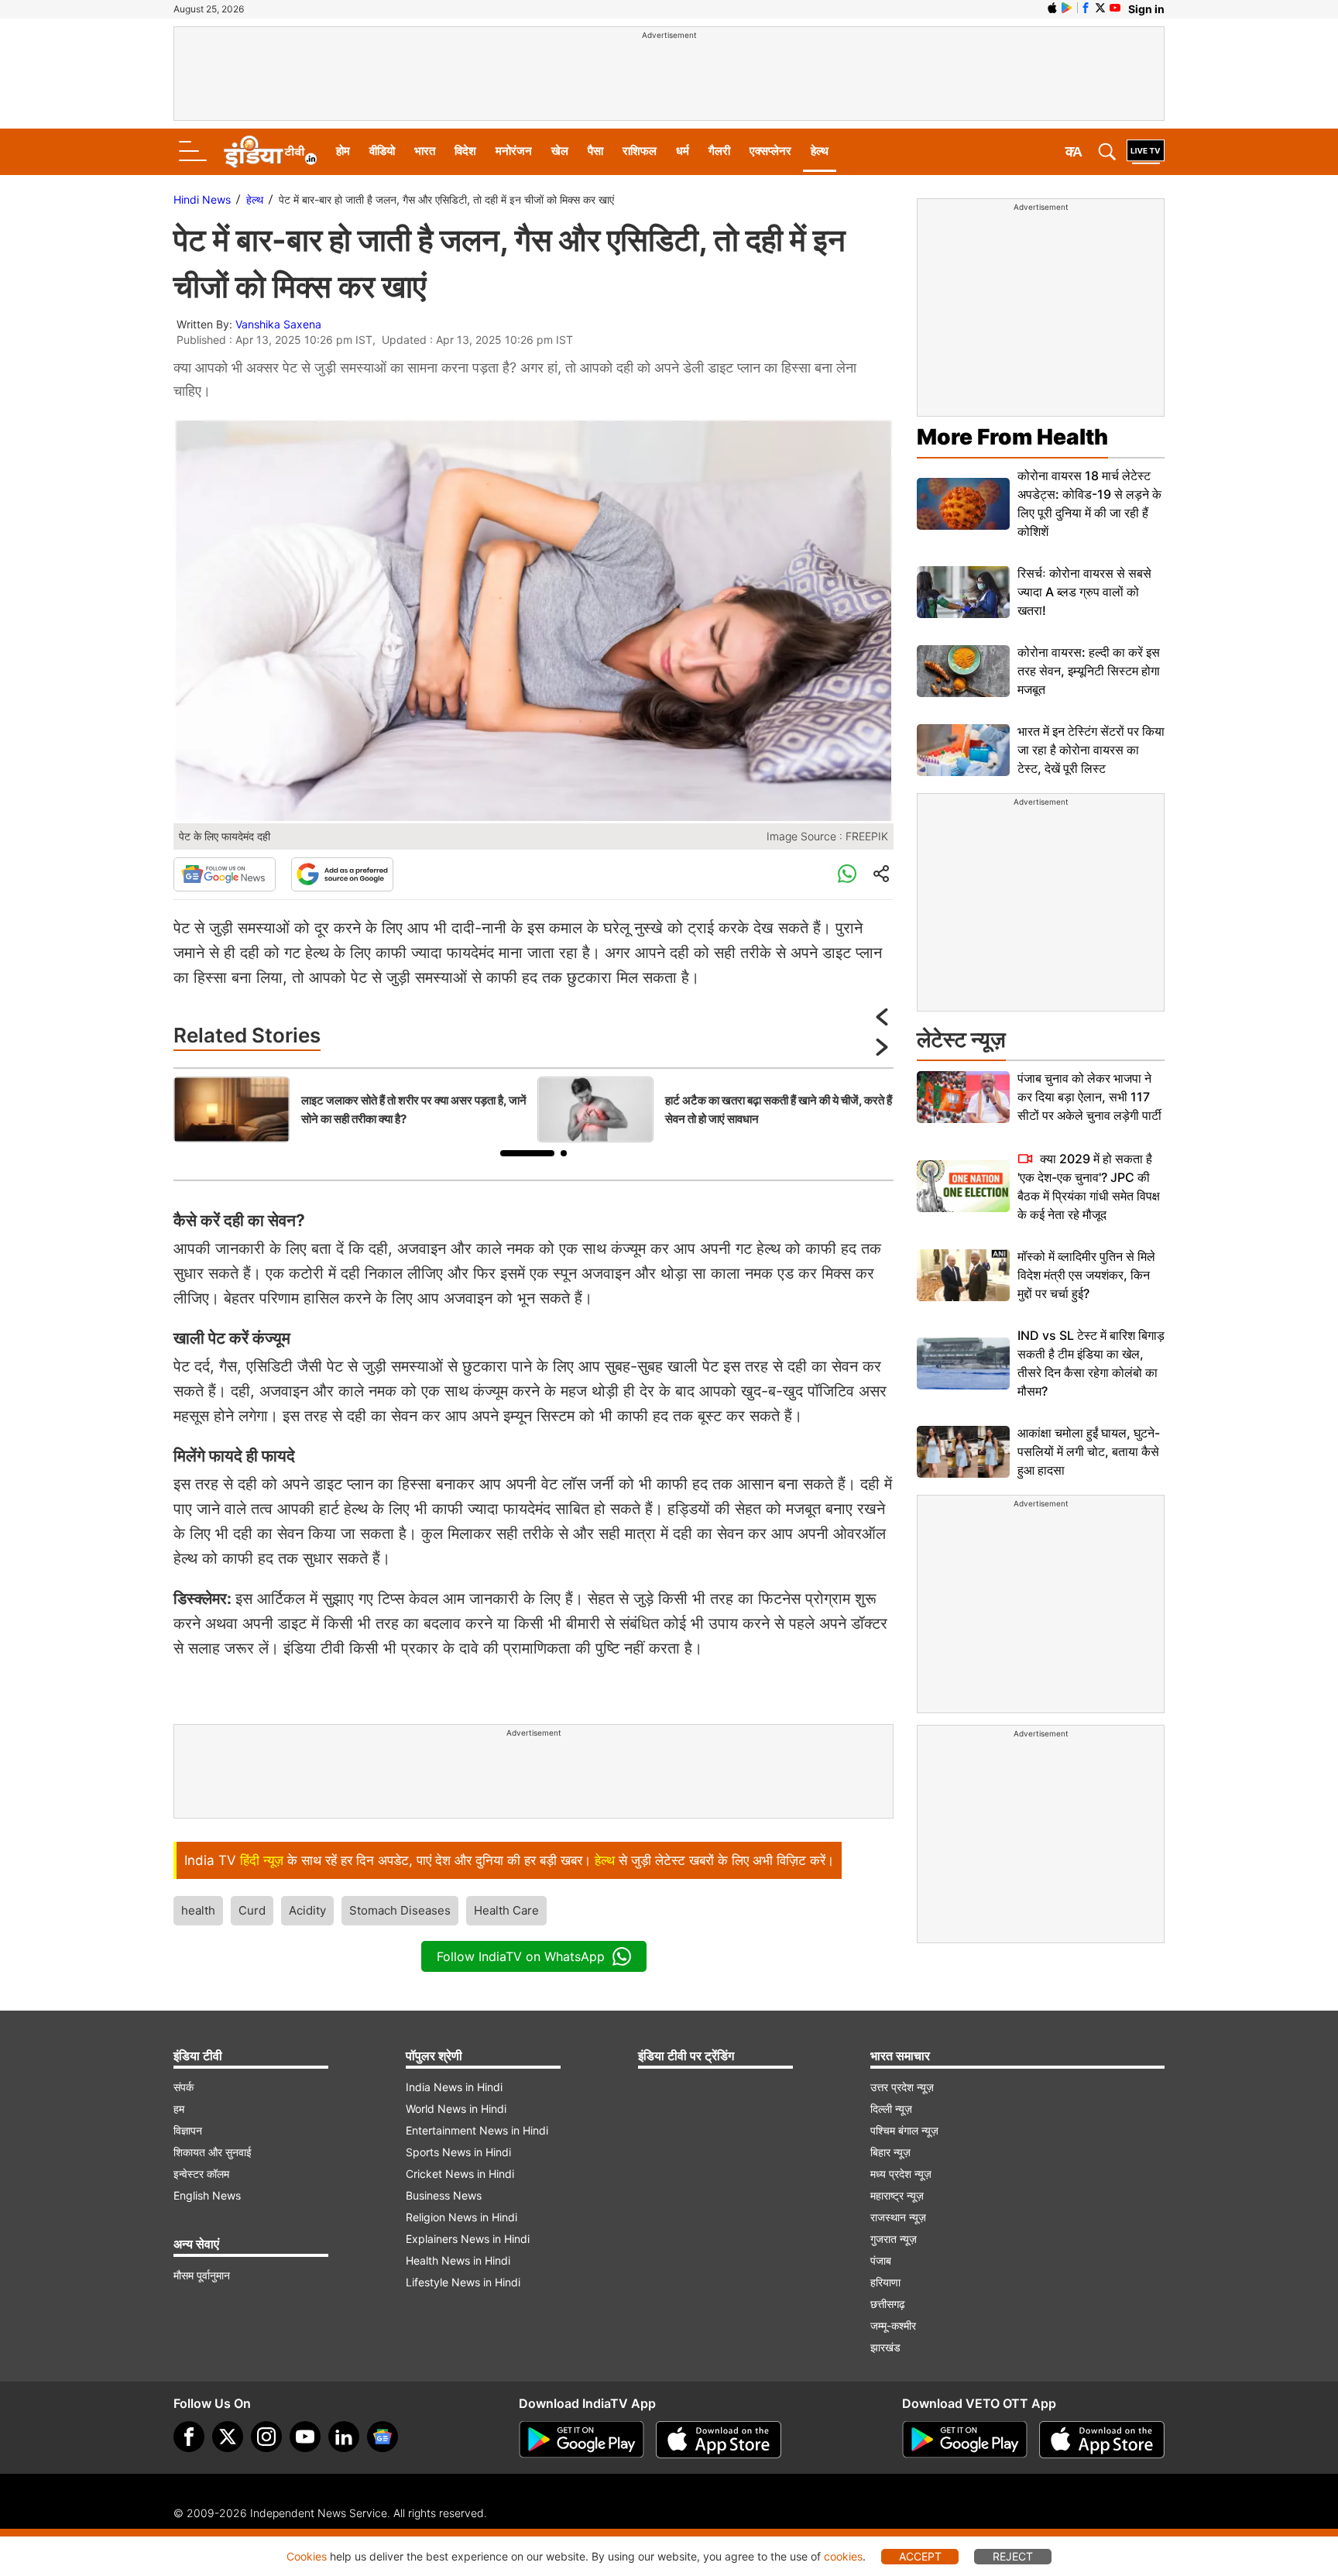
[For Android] (965, 2440)
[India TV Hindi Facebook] (1086, 8)
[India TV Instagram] (266, 2437)
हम (179, 2109)
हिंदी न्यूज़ (262, 1860)
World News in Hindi (456, 2109)
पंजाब (881, 2260)
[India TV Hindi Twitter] (1100, 8)
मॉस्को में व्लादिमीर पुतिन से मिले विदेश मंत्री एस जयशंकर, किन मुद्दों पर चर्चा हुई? (1086, 1275)
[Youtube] (305, 2437)
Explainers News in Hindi (468, 2239)
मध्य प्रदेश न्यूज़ (901, 2174)
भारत (425, 151)
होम (343, 151)
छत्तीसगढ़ (888, 2304)
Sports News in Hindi (458, 2152)
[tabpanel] (352, 1109)
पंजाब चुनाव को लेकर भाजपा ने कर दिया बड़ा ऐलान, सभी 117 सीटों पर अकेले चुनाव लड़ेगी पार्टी (1089, 1097)
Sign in (1146, 9)
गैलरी (719, 151)
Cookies (307, 2556)
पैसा (595, 151)
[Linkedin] (344, 2437)
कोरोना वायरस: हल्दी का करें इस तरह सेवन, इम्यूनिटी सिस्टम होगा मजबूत (1089, 671)
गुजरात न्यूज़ (894, 2239)
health (198, 1910)
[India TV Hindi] (270, 152)
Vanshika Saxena (278, 324)
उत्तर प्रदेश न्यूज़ (902, 2087)
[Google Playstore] (582, 2440)
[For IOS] (1102, 2440)
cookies (843, 2556)
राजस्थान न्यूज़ (898, 2217)
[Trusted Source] (342, 874)
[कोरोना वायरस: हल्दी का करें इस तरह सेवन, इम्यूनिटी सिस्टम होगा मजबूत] (963, 671)
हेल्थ (820, 151)
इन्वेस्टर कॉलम (201, 2174)
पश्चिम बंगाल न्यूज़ (904, 2130)
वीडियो (382, 151)
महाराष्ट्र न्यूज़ (897, 2195)
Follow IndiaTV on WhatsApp (521, 1956)
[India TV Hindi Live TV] (1146, 152)
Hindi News (202, 199)
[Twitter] (228, 2437)
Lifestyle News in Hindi (463, 2282)
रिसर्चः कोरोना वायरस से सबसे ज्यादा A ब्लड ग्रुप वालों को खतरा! (1084, 592)
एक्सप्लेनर (770, 151)
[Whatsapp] (847, 874)
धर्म (683, 151)
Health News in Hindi (458, 2260)
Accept (920, 2556)
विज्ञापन (188, 2130)
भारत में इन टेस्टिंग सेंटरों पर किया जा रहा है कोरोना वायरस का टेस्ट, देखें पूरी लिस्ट (1091, 750)
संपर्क (184, 2087)
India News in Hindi (454, 2087)
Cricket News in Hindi (460, 2174)
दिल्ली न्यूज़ (891, 2109)
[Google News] (225, 874)
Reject (1013, 2556)
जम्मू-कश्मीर (893, 2325)
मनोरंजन (514, 151)
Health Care (506, 1910)
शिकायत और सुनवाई (213, 2152)
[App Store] (719, 2440)
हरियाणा (885, 2282)
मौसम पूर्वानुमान (202, 2275)
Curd (252, 1910)
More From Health (1012, 437)
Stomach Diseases (400, 1910)
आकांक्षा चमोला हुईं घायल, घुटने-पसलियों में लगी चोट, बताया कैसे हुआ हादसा (1089, 1451)
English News (207, 2195)
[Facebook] (189, 2437)
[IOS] (1052, 8)
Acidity (307, 1910)
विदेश (465, 151)
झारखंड (885, 2347)
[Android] (1067, 8)
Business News (444, 2195)
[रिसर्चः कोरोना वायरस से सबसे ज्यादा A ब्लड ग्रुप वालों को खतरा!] (963, 592)
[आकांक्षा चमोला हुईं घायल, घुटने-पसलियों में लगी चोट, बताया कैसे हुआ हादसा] (963, 1452)
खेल (560, 151)
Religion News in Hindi (461, 2217)
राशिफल (640, 151)
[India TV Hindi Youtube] (1115, 8)
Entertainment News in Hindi (477, 2130)
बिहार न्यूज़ (890, 2152)
